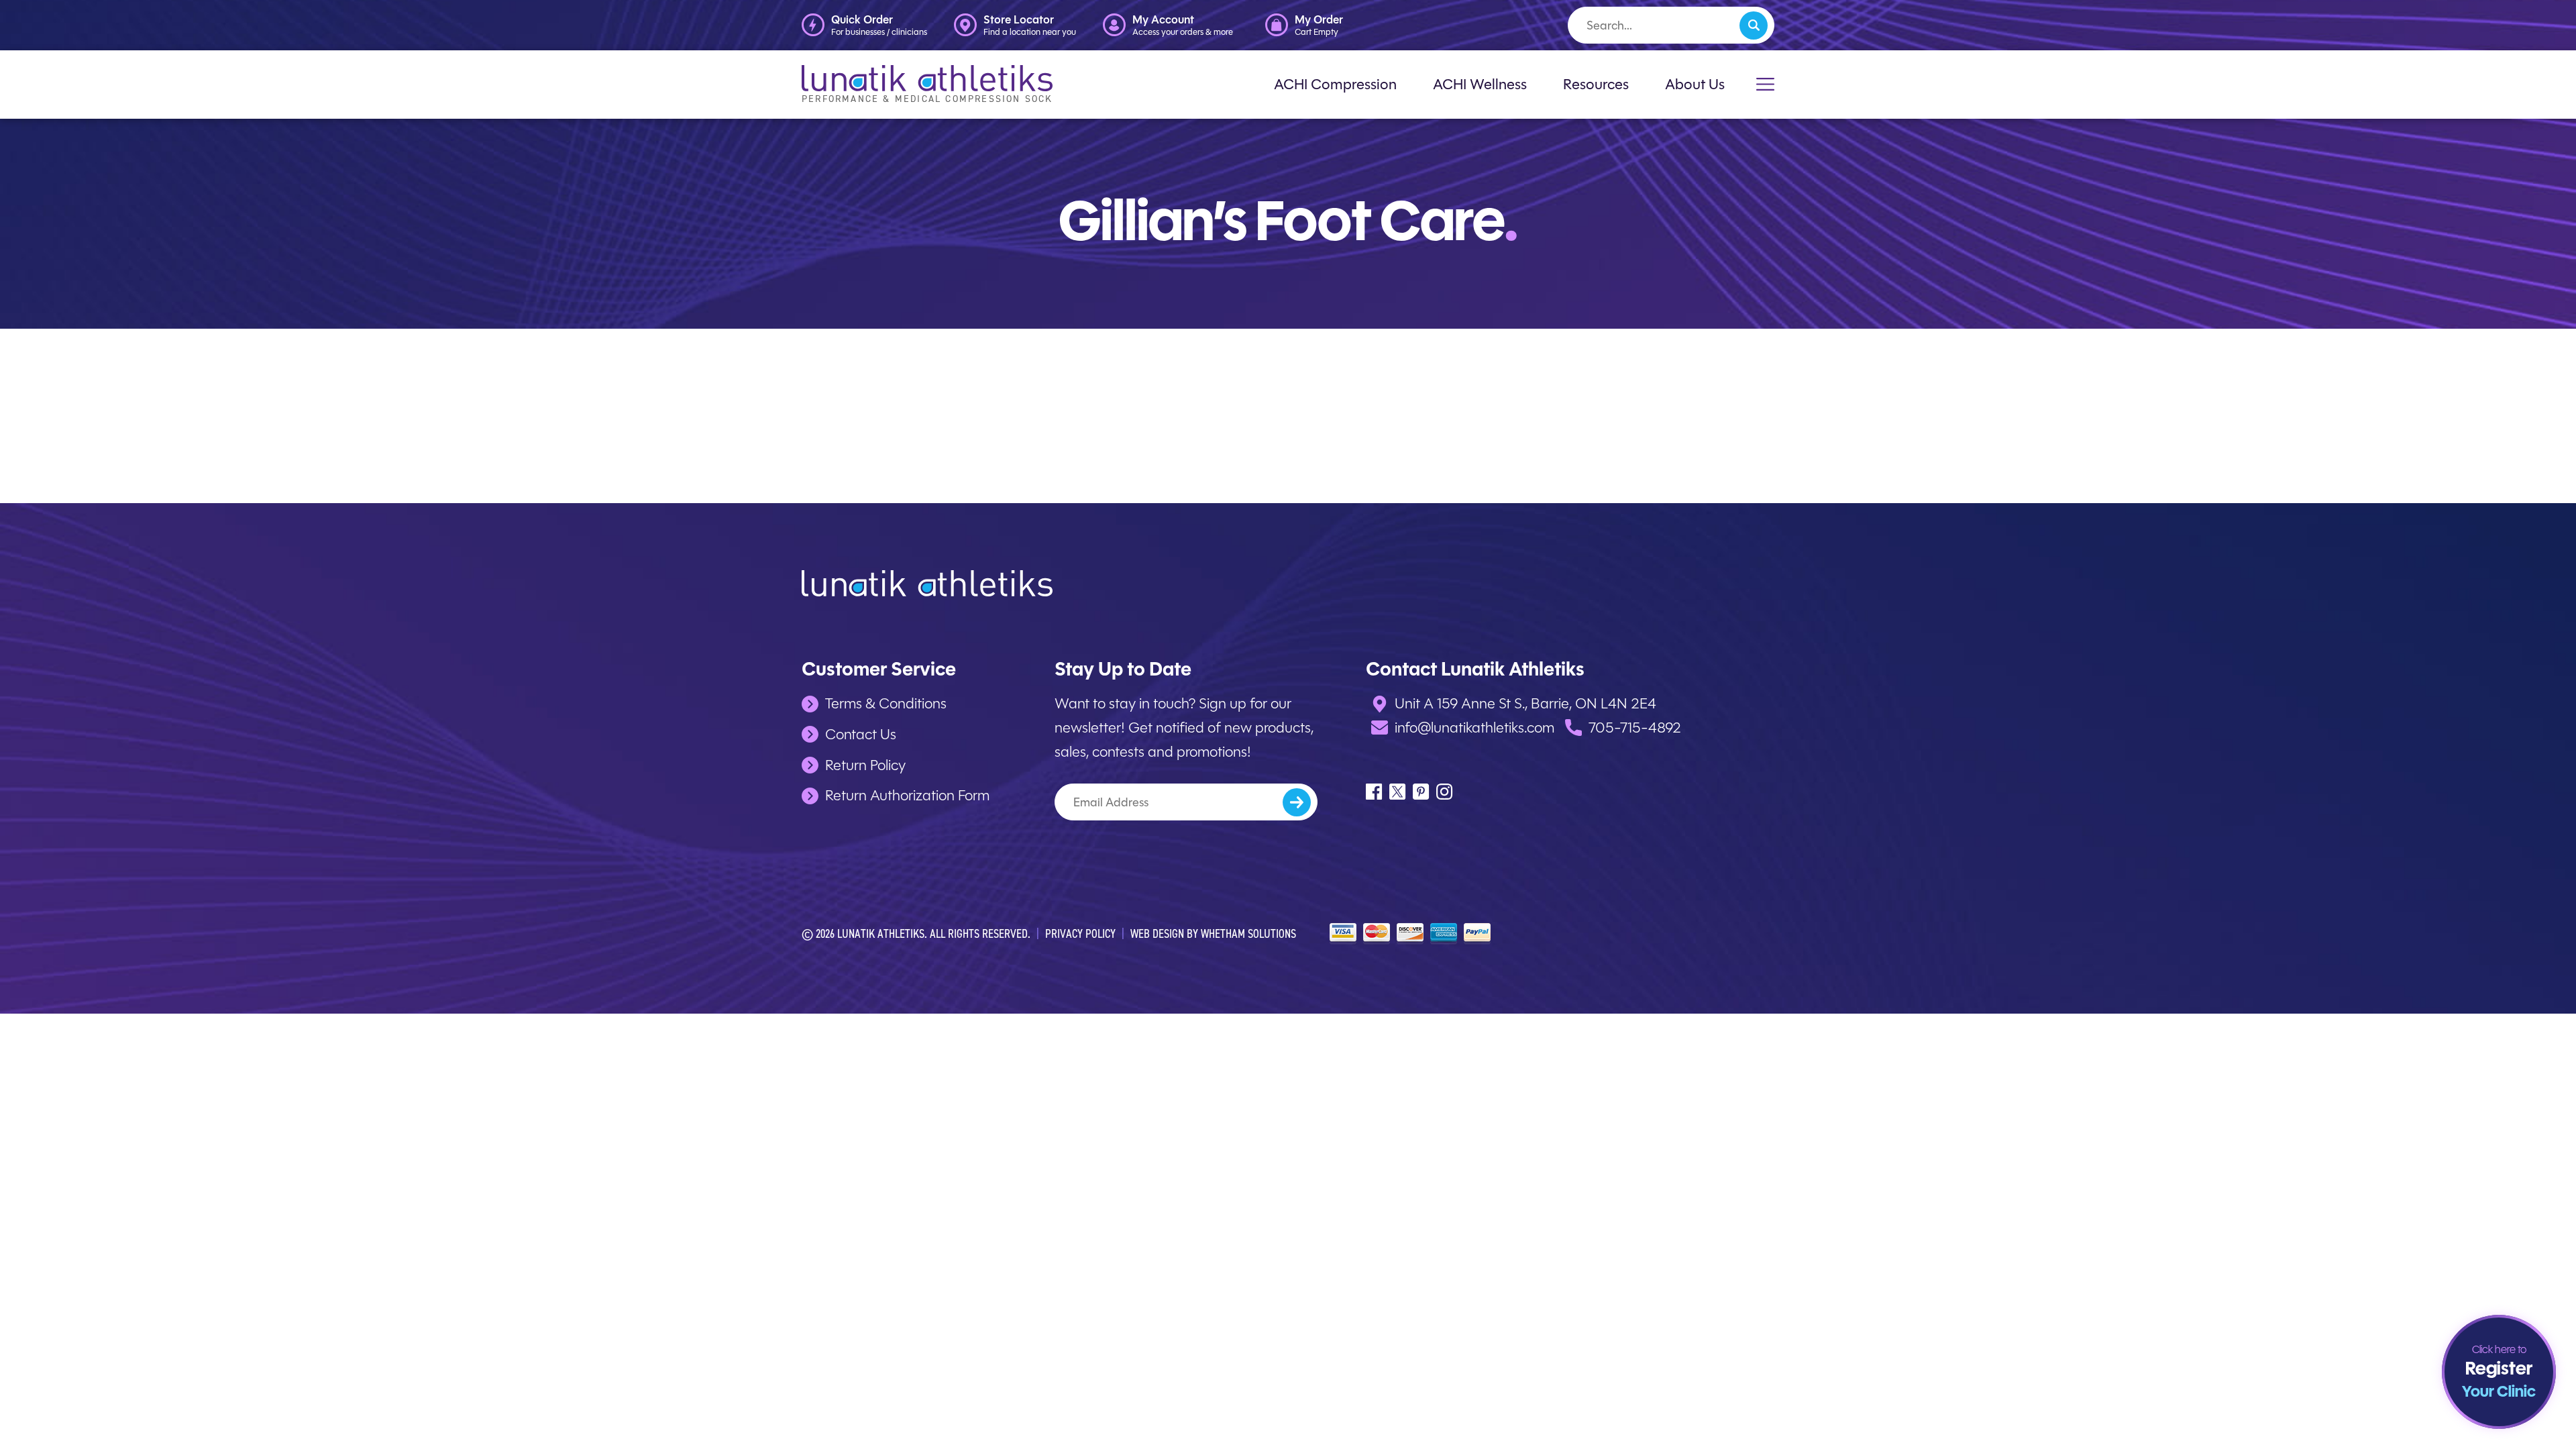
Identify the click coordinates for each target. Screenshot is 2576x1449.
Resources (1596, 84)
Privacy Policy (1080, 933)
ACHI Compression (1335, 84)
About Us (1695, 84)
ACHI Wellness (1480, 84)
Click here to (2499, 1373)
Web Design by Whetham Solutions (1213, 933)
